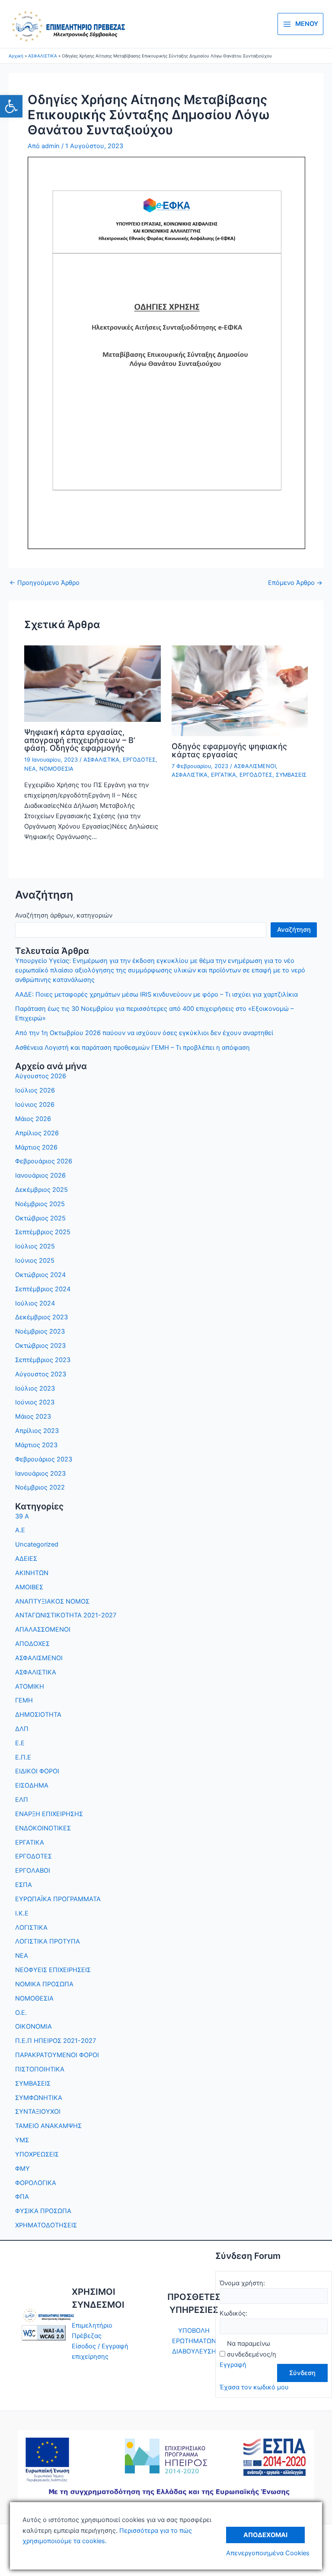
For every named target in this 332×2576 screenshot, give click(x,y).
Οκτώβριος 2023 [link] (40, 1346)
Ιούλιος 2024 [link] (35, 1303)
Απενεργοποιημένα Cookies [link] (268, 2553)
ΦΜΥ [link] (22, 2169)
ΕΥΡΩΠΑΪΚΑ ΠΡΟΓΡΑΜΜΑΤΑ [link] (58, 1899)
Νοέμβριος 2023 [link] (40, 1331)
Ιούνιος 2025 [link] (35, 1261)
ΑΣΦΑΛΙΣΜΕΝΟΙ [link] (255, 766)
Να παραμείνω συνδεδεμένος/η (252, 2349)
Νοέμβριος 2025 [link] (40, 1204)
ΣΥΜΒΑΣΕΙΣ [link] (291, 775)
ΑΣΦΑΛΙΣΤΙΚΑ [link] (101, 760)
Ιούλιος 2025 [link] (35, 1246)
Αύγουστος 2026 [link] (41, 1076)
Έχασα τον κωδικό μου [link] (254, 2387)
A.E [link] (20, 1530)
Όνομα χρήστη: (242, 2283)
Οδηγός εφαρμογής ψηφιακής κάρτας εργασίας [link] (229, 750)
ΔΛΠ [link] (22, 1729)
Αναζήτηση (294, 930)
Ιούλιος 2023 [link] (35, 1388)
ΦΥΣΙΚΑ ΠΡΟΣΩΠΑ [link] (43, 2211)
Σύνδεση (302, 2373)
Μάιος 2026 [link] (33, 1119)
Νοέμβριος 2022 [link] (40, 1487)
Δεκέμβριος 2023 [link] (41, 1317)
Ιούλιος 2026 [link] (35, 1090)
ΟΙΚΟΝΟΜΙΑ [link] (34, 2026)
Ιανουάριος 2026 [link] (40, 1175)
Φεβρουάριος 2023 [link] (44, 1459)
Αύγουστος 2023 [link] (41, 1374)
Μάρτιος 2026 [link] (36, 1147)
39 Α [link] (22, 1516)
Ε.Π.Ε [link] (23, 1757)
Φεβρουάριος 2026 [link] (44, 1161)
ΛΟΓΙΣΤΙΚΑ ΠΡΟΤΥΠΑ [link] (48, 1941)
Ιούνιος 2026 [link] (35, 1105)
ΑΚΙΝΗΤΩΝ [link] (32, 1573)
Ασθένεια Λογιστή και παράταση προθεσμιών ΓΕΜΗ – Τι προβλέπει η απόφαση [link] (132, 1048)
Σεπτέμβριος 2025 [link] (43, 1232)
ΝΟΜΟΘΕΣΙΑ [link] (56, 769)
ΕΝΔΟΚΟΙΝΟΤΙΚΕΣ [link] (43, 1828)
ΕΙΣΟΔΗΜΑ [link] (32, 1785)
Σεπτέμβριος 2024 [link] (43, 1289)
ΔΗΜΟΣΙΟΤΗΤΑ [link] (38, 1715)
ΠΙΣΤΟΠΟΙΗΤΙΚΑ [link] (40, 2069)
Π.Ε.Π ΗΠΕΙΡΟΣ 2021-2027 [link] (56, 2041)
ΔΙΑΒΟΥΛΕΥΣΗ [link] (194, 2351)
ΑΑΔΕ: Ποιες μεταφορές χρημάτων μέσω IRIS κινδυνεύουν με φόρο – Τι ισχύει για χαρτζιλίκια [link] (156, 994)
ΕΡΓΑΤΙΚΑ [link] (223, 775)
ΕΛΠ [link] (22, 1800)
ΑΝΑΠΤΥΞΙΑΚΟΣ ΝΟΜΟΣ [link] (52, 1601)
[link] (11, 106)
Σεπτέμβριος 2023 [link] (43, 1360)
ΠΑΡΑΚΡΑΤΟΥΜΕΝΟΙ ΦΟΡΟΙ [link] (57, 2055)
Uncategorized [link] (37, 1544)
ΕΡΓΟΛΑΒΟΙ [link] (33, 1871)
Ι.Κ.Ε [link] (22, 1913)
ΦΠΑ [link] (22, 2197)
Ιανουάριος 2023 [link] (40, 1474)
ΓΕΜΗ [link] (24, 1700)
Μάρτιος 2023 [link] (36, 1445)
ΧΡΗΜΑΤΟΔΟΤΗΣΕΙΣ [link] (46, 2225)
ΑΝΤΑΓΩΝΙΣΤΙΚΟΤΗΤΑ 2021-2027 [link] (66, 1615)
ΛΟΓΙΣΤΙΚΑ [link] (31, 1928)
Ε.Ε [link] (20, 1743)
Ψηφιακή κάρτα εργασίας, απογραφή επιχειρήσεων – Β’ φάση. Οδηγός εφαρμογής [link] (80, 740)
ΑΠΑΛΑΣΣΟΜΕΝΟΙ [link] (43, 1629)
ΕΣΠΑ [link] (24, 1885)
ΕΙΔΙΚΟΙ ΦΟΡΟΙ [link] (37, 1771)
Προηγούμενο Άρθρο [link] (45, 583)
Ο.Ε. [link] (21, 2013)
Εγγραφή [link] (233, 2365)
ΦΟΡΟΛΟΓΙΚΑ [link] (36, 2183)
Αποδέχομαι (265, 2535)
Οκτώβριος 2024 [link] (40, 1275)
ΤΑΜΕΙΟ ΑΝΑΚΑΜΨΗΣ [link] (48, 2126)
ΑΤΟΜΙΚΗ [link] (30, 1687)
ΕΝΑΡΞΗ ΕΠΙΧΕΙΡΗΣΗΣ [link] (49, 1814)
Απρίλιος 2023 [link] (37, 1431)
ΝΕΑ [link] (30, 769)
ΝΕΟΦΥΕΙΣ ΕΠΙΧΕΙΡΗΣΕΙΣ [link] (53, 1970)
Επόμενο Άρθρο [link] (295, 583)
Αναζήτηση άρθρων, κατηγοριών (64, 915)
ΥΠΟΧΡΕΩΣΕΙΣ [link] (37, 2154)
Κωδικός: (233, 2313)
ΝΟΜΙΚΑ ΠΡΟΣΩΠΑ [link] (44, 1984)
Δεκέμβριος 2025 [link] (41, 1190)
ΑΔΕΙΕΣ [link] (26, 1559)
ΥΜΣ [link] (22, 2140)
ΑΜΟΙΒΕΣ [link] (29, 1587)
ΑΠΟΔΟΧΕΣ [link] (32, 1644)
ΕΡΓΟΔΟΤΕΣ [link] (139, 760)
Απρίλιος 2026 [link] (37, 1133)
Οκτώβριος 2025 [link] (40, 1218)
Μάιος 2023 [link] (33, 1417)
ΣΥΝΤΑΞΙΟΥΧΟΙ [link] (38, 2112)
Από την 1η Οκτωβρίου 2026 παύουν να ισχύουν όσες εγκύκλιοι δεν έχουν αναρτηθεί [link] (144, 1033)
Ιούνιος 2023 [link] (35, 1402)
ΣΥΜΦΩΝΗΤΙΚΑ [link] (39, 2098)
